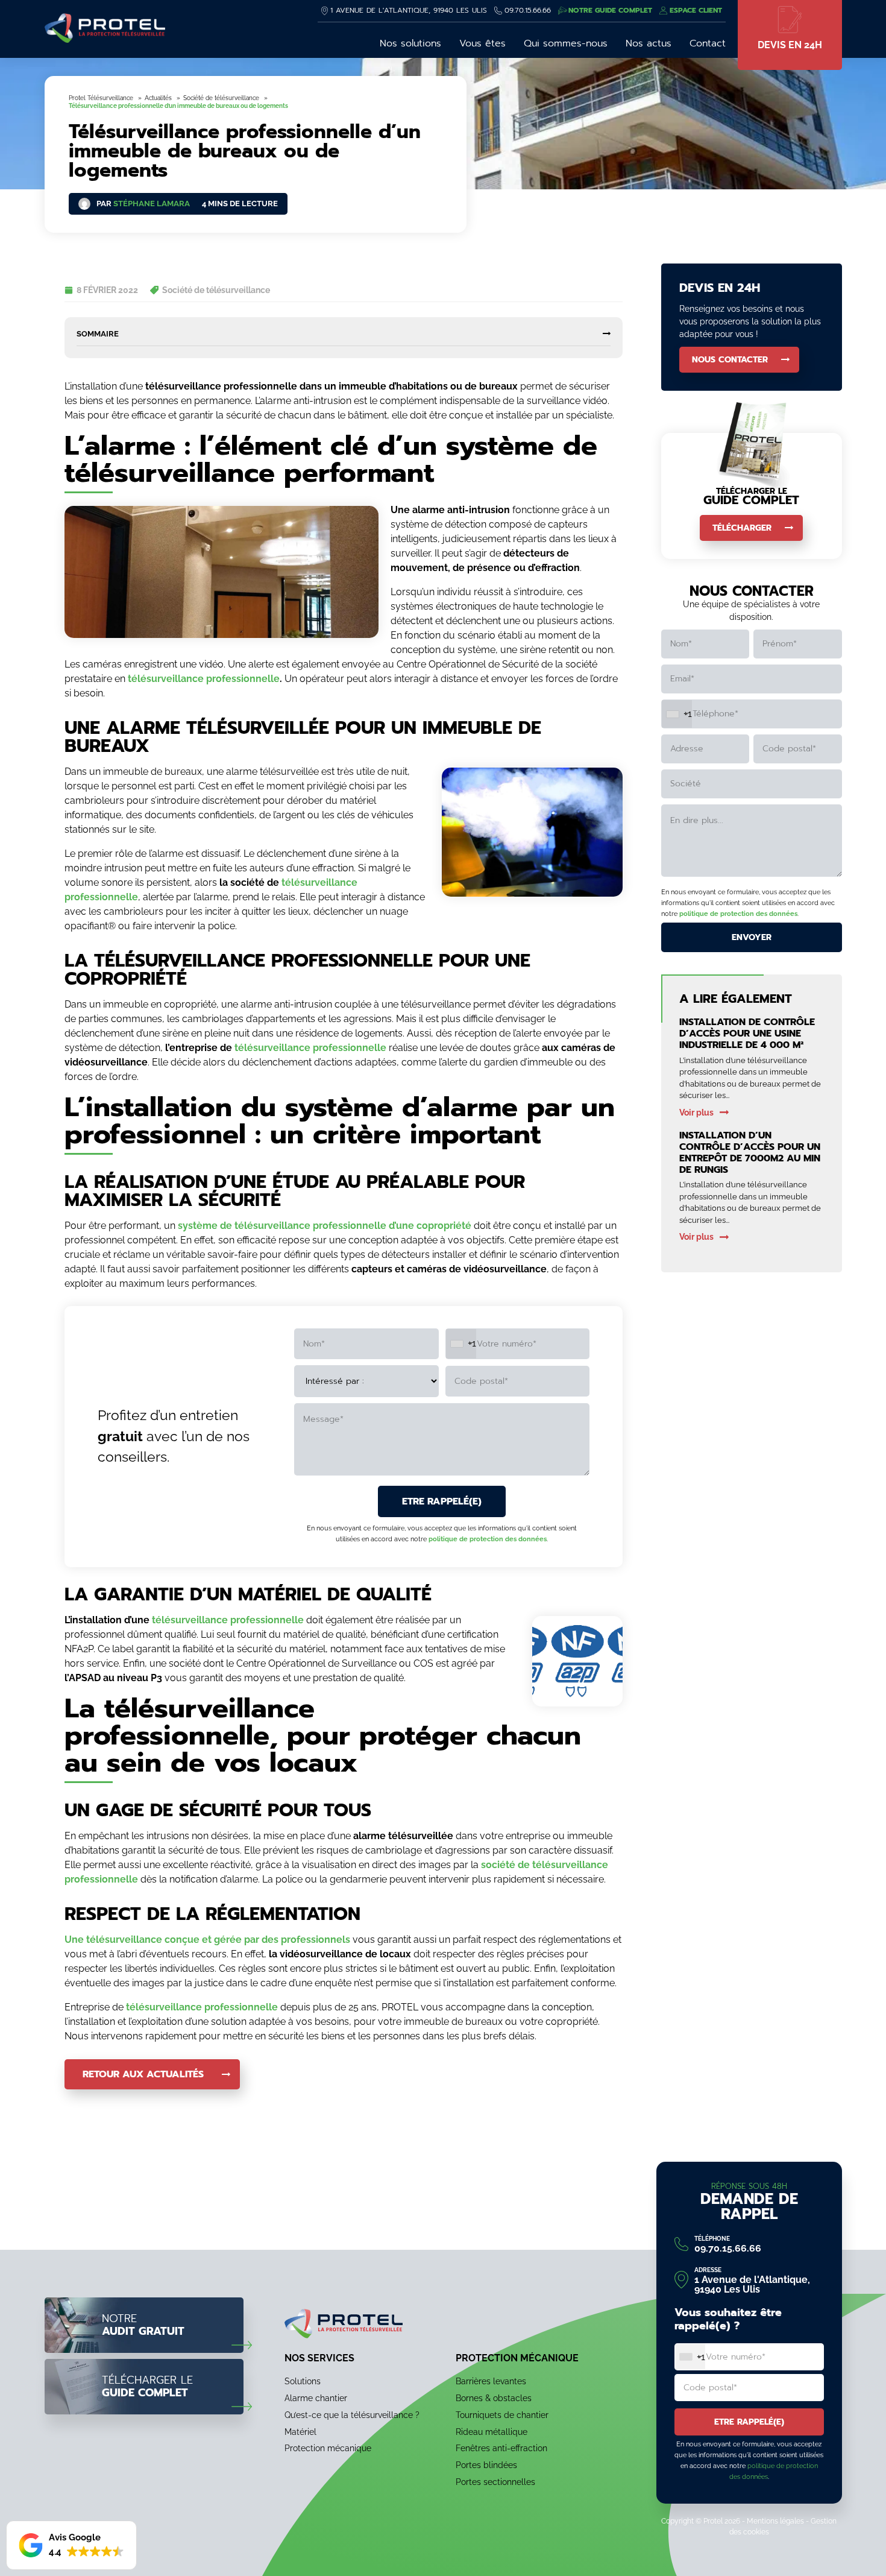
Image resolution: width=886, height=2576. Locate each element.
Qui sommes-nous (566, 43)
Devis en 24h (790, 45)
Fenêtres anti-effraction (501, 2448)
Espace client (696, 10)
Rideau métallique (492, 2431)
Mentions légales (775, 2521)
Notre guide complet (610, 10)
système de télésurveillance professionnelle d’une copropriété (325, 1226)
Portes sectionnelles (495, 2482)
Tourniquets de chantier (502, 2414)
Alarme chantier (316, 2398)
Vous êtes (482, 43)
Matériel (300, 2431)
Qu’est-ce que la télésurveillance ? (352, 2414)
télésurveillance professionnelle (204, 679)
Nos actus (649, 43)
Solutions (303, 2381)
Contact (708, 43)
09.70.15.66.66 (528, 10)
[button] (71, 2545)
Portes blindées (486, 2465)
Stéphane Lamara (152, 204)
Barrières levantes (491, 2381)
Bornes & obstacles (494, 2398)
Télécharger (742, 528)
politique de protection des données (488, 1539)
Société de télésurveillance (216, 290)
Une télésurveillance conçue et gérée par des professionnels (207, 1940)
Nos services (319, 2358)
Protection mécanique (328, 2448)
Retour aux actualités (143, 2074)
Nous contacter (730, 360)
